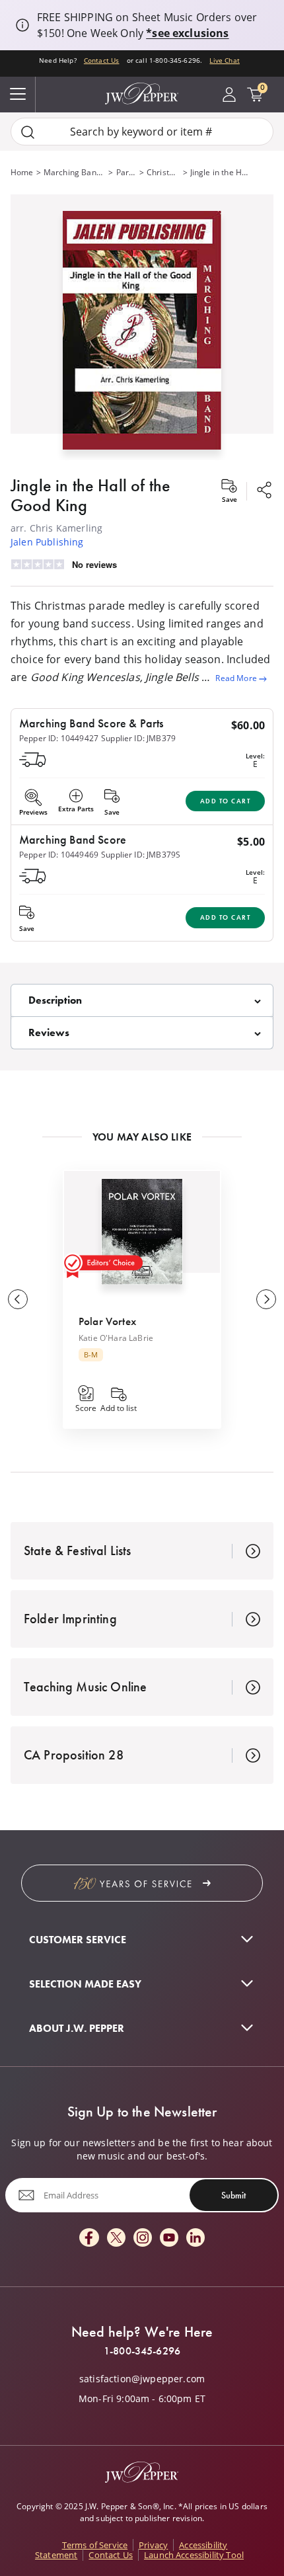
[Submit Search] (28, 132)
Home (22, 172)
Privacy (153, 2545)
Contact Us (102, 60)
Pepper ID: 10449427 (59, 738)
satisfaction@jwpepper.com (142, 2379)
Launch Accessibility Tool (194, 2555)
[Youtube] (169, 2238)
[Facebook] (89, 2238)
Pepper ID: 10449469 (59, 855)
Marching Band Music (75, 172)
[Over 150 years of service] (142, 1883)
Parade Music (126, 172)
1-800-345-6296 (142, 2351)
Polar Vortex (107, 1321)
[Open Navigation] (18, 95)
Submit (233, 2195)
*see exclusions (187, 33)
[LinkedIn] (195, 2238)
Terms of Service (95, 2545)
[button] (142, 327)
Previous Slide (18, 1299)
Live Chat (224, 60)
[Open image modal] (142, 335)
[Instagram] (143, 2238)
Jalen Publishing (47, 542)
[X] (116, 2238)
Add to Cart (226, 801)
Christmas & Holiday (163, 172)
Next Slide (266, 1299)
